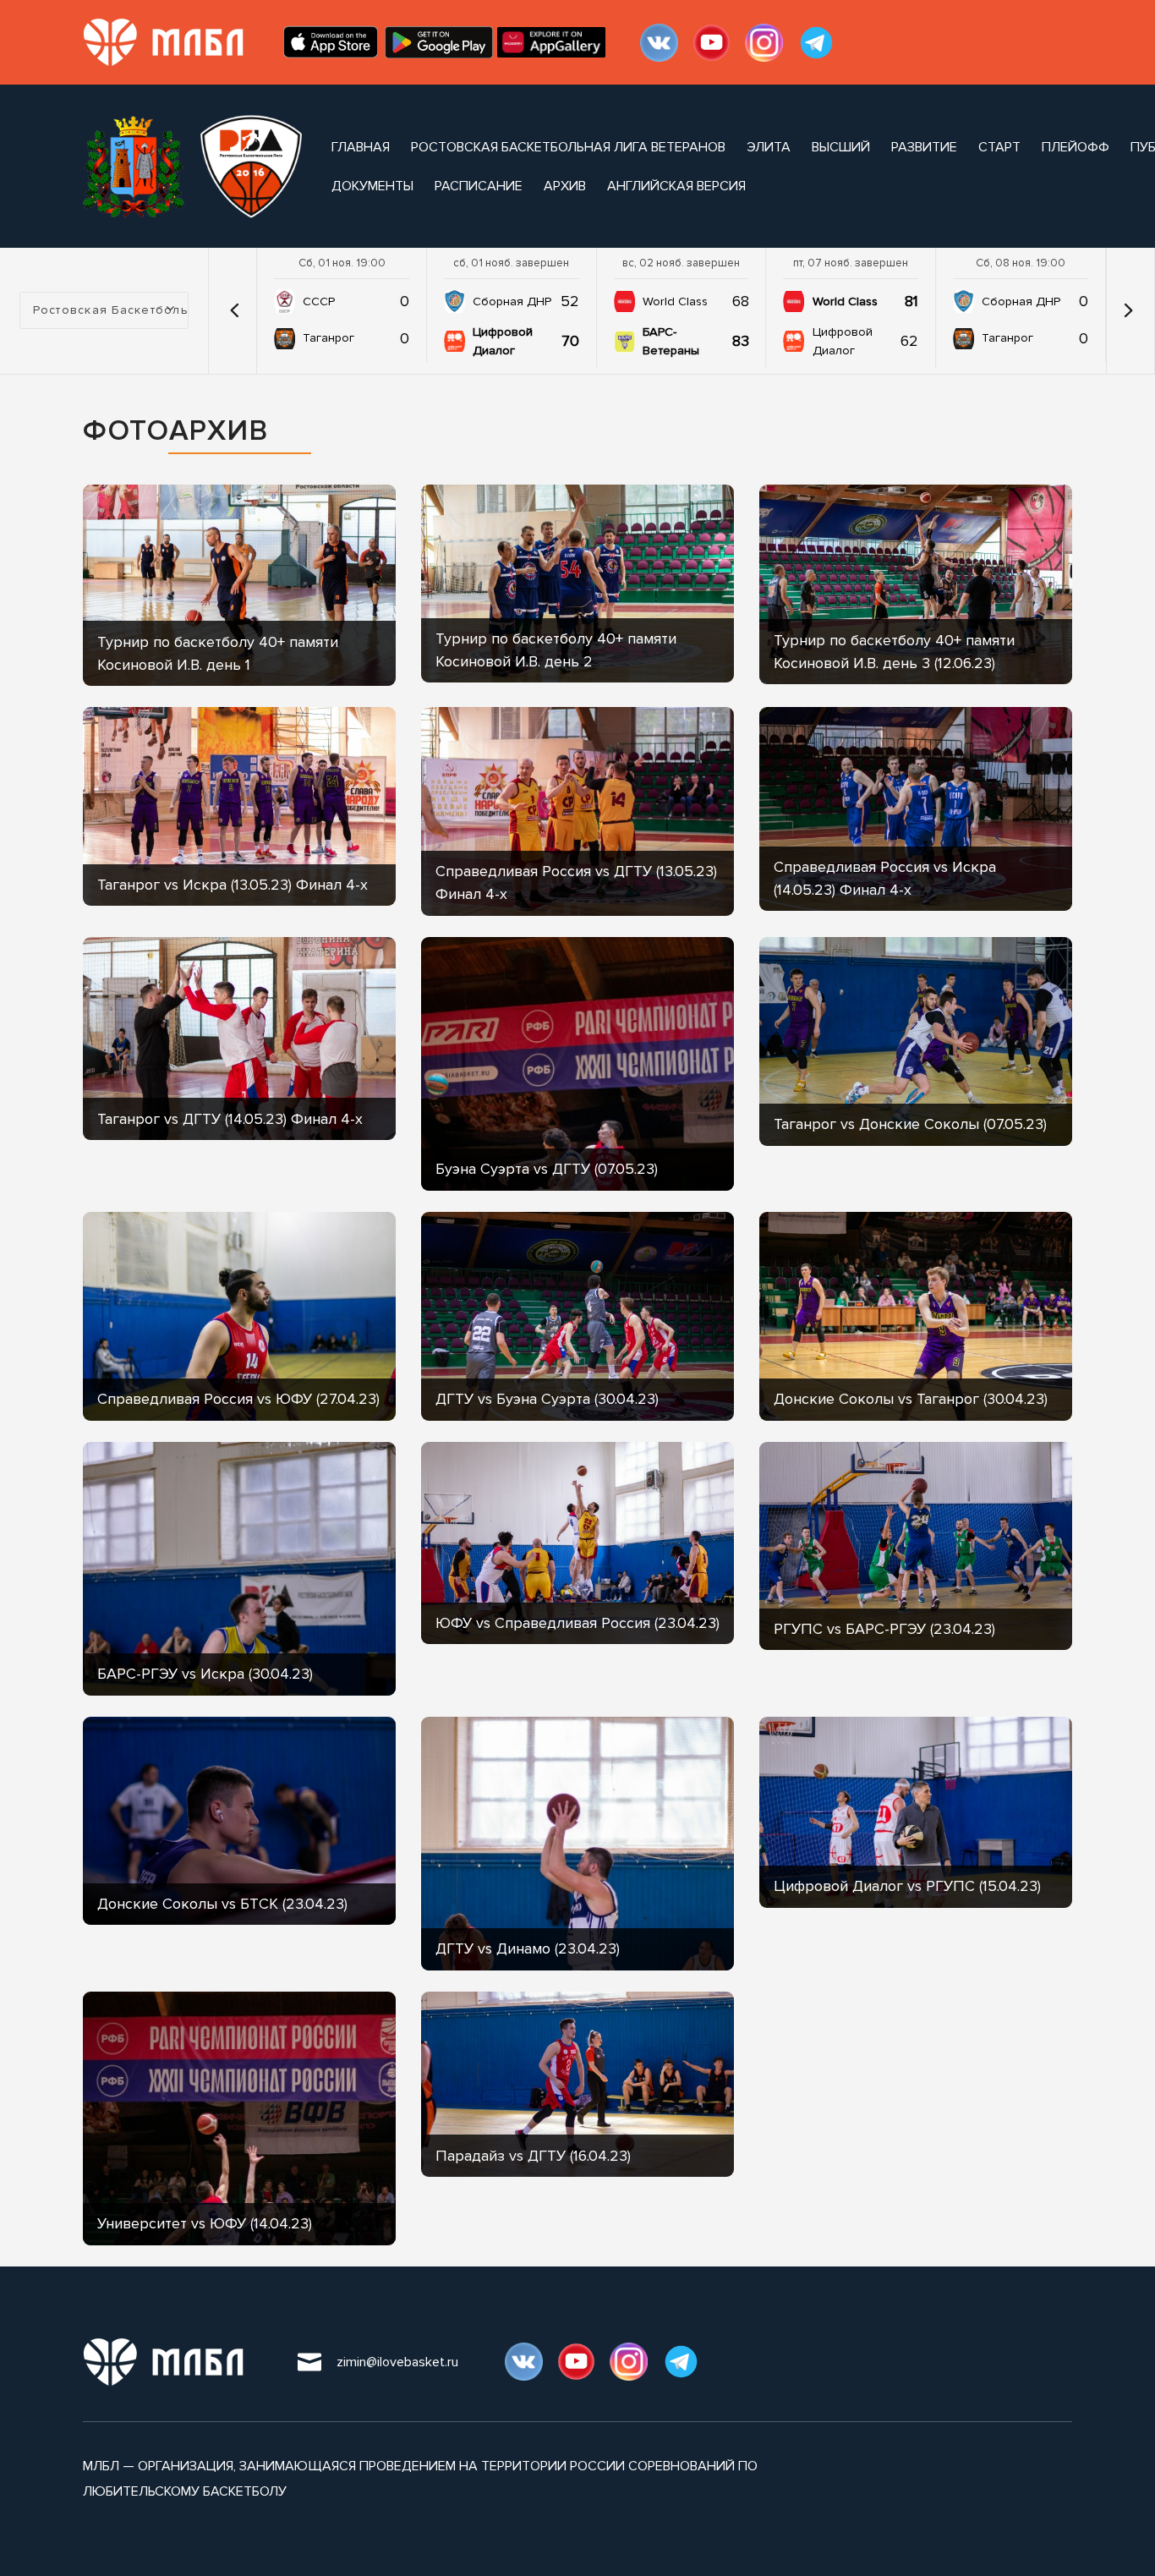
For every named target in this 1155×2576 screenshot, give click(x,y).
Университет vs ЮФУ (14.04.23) (205, 2223)
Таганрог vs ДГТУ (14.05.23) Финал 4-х (230, 1119)
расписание (479, 186)
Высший (841, 147)
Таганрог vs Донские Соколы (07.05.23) (910, 1124)
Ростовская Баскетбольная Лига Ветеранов (568, 147)
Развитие (924, 147)
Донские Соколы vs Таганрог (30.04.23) (911, 1399)
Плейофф (1076, 147)
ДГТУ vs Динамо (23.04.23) (528, 1948)
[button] (234, 310)
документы (372, 186)
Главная (361, 147)
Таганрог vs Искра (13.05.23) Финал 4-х (233, 885)
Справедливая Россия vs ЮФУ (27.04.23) (238, 1399)
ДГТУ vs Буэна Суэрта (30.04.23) (547, 1399)
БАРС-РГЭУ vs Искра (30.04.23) (205, 1674)
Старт (999, 147)
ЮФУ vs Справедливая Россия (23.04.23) (577, 1623)
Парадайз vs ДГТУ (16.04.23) (533, 2156)
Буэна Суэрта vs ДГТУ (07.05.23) (547, 1169)
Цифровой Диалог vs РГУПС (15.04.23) (907, 1886)
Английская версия (676, 186)
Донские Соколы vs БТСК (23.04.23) (222, 1904)
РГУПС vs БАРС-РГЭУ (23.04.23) (884, 1629)
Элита (769, 147)
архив (565, 186)
